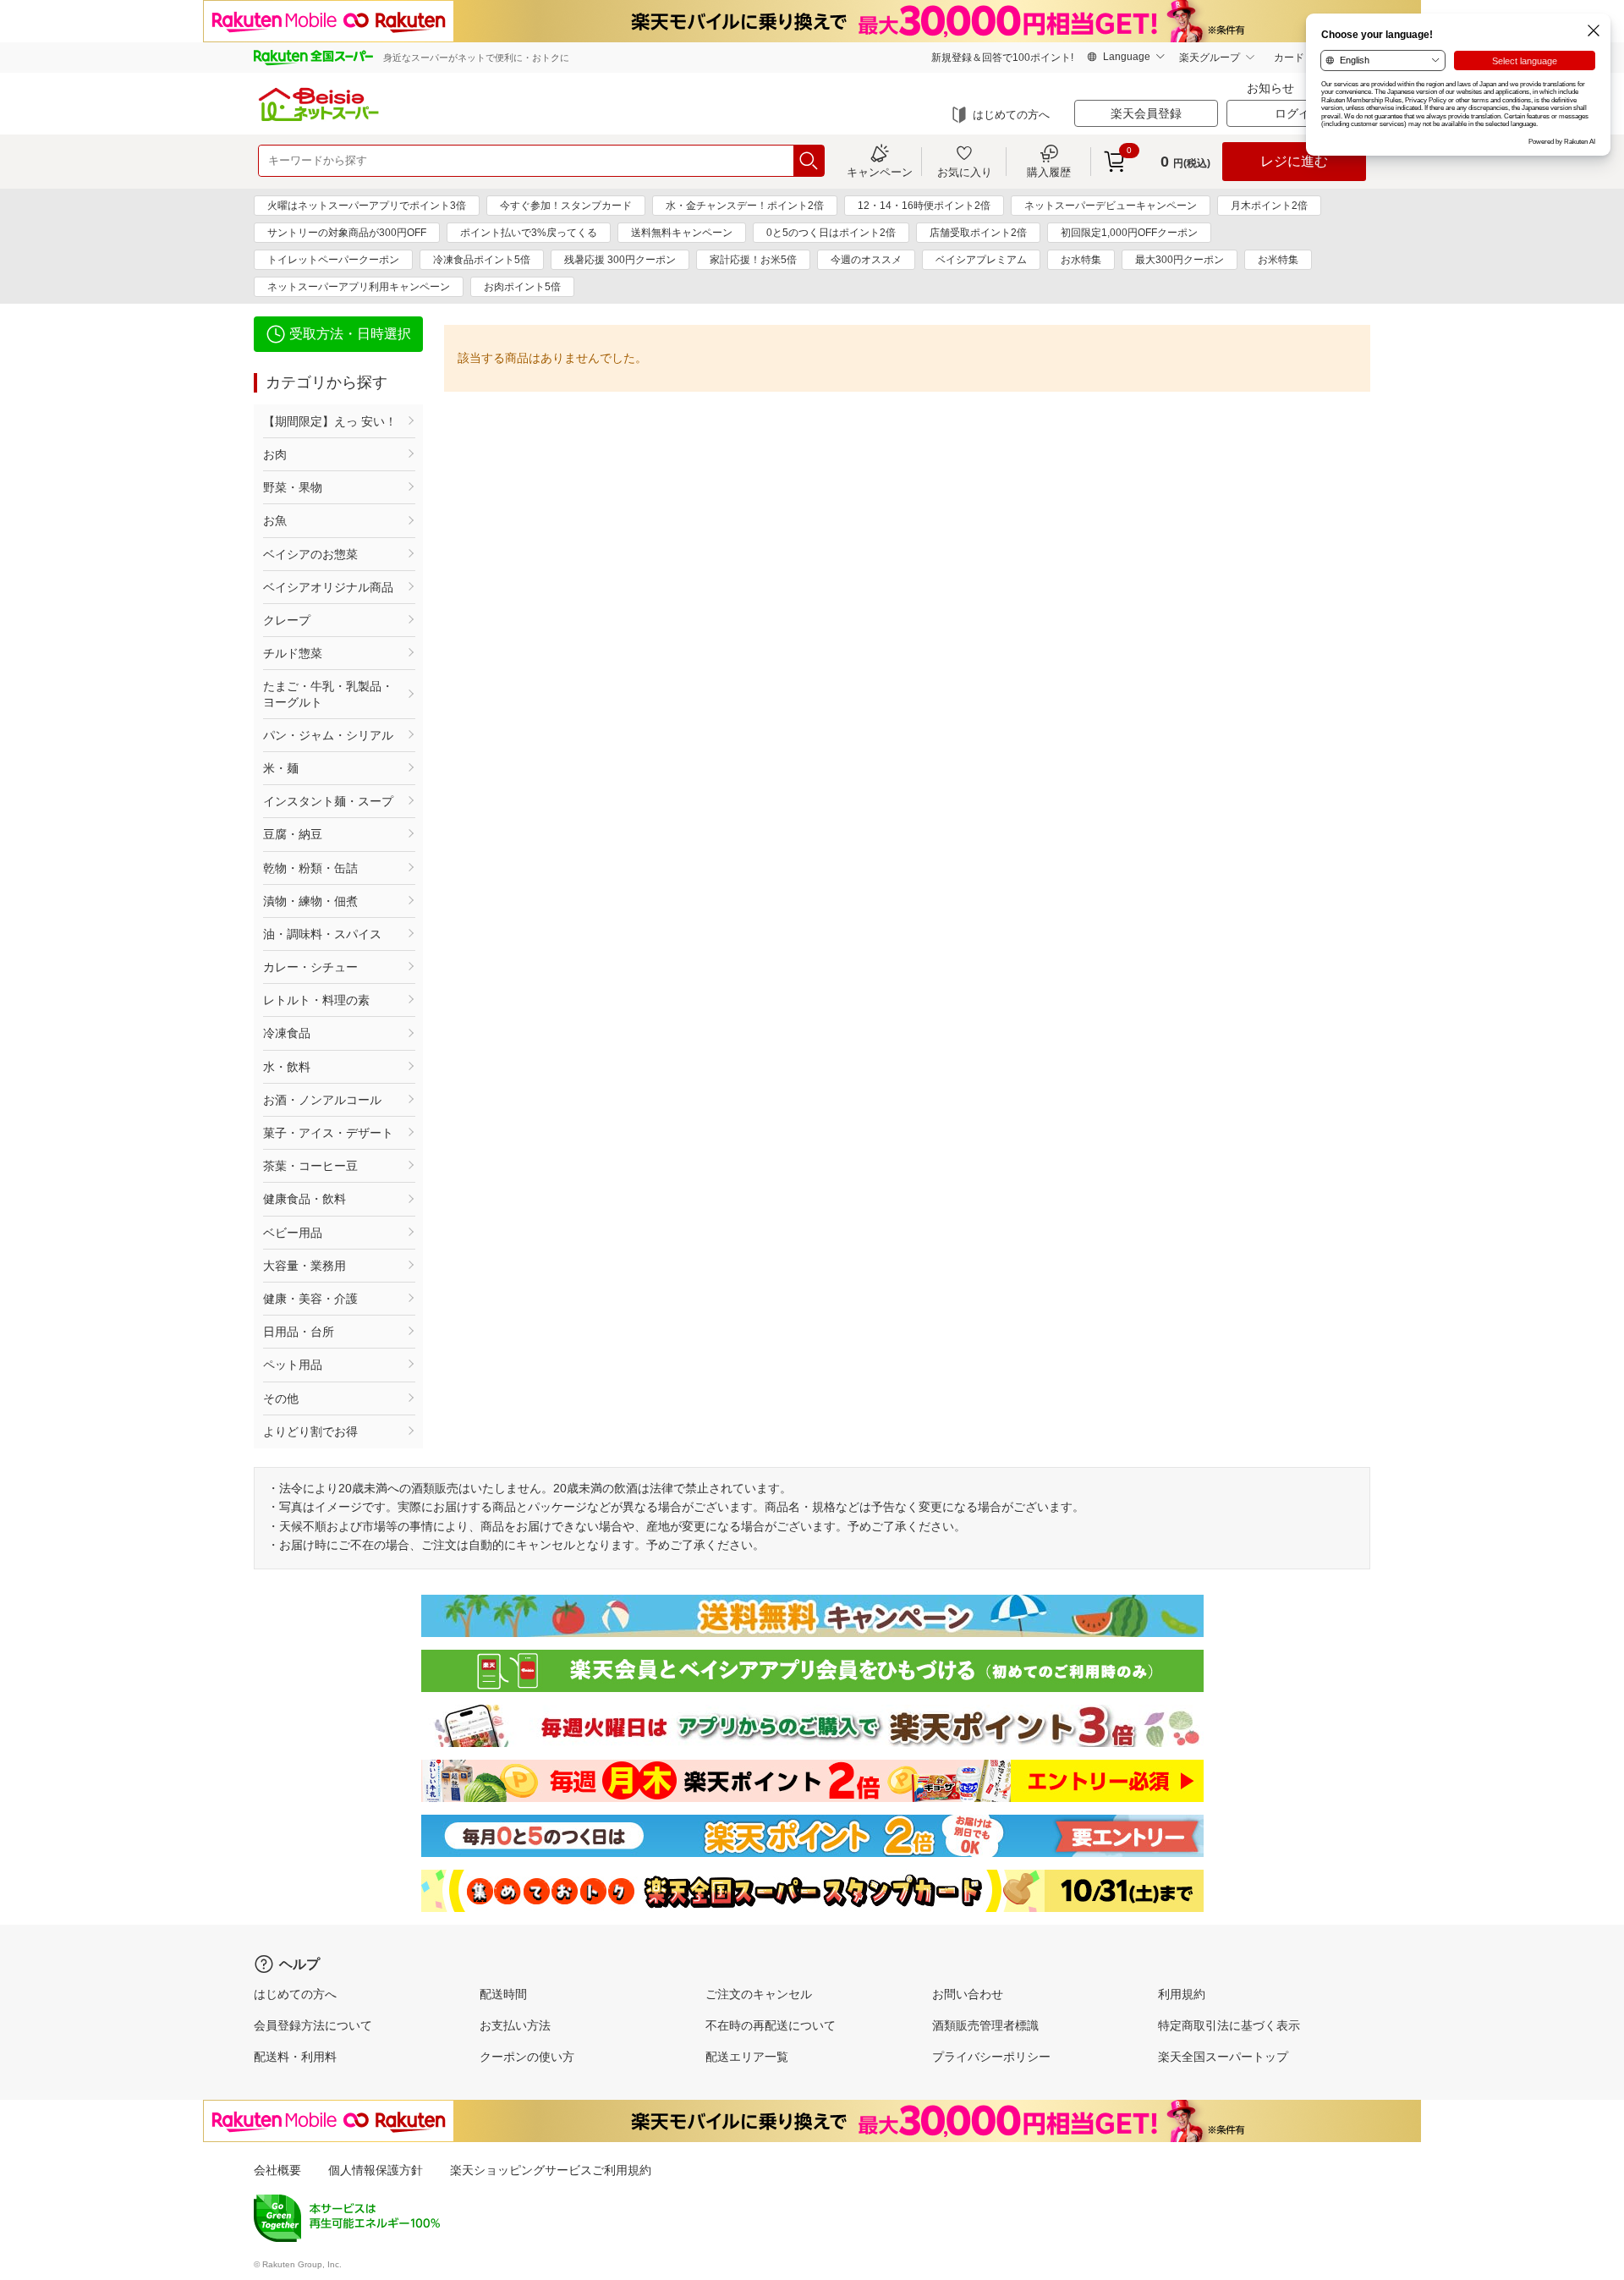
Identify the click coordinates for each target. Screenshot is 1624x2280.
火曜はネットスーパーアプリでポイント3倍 (367, 206)
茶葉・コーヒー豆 (310, 1166)
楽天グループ (1210, 58)
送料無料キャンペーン (682, 233)
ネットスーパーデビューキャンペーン (1111, 206)
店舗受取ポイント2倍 (978, 233)
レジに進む (1294, 161)
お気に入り (965, 172)
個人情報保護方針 (376, 2170)
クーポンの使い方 (527, 2057)
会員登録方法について (313, 2025)
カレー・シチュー (310, 967)
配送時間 (503, 1994)
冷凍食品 (287, 1033)
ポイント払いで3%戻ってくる (529, 233)
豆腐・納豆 (293, 834)
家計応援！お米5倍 (753, 260)
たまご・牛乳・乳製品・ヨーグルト (328, 694)
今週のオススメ (866, 260)
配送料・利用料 (295, 2057)
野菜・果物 (293, 487)
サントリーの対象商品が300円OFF (347, 233)
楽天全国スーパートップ (1223, 2057)
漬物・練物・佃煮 (310, 901)
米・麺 (281, 768)
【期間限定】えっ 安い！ (330, 421)
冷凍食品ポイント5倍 (482, 260)
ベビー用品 (293, 1233)
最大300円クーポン (1180, 260)
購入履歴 (1049, 172)
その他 (281, 1398)
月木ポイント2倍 (1269, 206)
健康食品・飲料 (304, 1199)
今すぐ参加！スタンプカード (566, 206)
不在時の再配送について (771, 2025)
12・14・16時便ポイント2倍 (924, 206)
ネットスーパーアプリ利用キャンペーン (359, 287)
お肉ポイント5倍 (522, 287)
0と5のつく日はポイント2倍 (831, 233)
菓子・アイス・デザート (328, 1133)
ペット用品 (293, 1365)
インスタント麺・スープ (328, 801)
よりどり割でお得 (310, 1431)
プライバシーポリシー (991, 2057)
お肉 (275, 454)
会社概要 (277, 2170)
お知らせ (1270, 88)
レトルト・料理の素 (316, 1000)
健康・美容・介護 (310, 1299)
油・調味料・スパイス (322, 934)
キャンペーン (880, 172)
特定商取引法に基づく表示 (1229, 2025)
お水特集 (1081, 260)
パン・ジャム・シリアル (328, 735)
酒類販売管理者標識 (985, 2025)
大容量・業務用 (304, 1266)
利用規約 (1182, 1994)
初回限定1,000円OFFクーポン (1129, 233)
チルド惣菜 (293, 653)
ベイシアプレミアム (981, 260)
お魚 (275, 520)
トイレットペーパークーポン (333, 260)
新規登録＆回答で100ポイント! (1002, 58)
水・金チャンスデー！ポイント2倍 (745, 206)
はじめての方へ (1011, 115)
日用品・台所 (299, 1332)
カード (1289, 58)
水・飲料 (287, 1067)
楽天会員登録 (1146, 113)
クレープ (287, 620)
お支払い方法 (515, 2025)
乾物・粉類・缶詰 (310, 868)
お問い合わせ (968, 1994)
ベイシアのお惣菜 (310, 554)
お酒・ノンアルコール (322, 1100)
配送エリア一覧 (747, 2057)
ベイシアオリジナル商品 (328, 587)
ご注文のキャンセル (759, 1994)
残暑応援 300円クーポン (620, 260)
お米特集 (1278, 260)
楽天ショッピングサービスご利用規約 (551, 2170)
